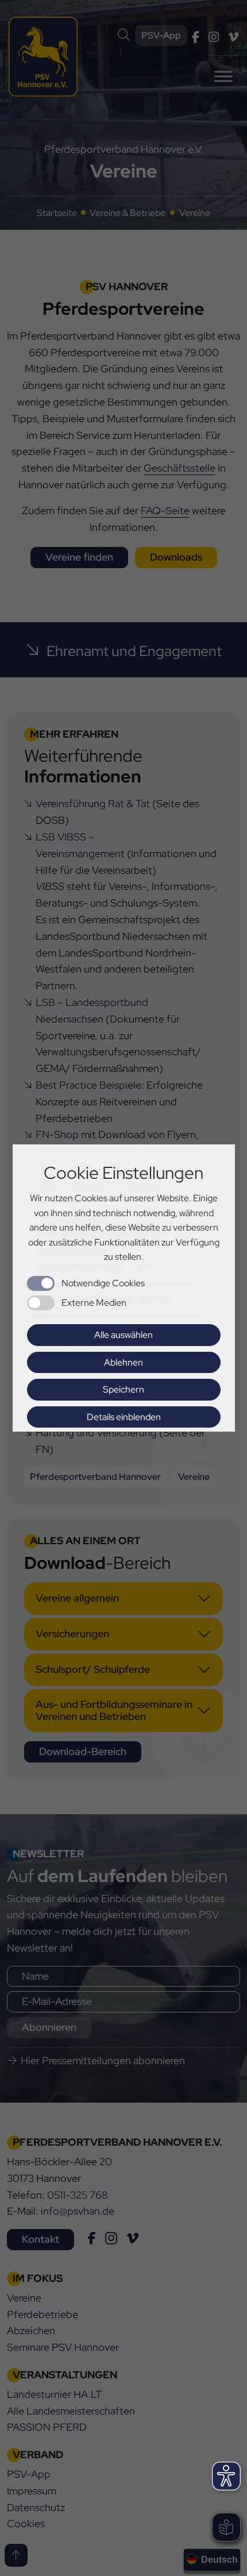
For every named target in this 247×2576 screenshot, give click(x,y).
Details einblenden (124, 1417)
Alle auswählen (123, 1335)
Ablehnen (123, 1362)
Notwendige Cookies (103, 1283)
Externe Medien (94, 1303)
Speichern (123, 1389)
